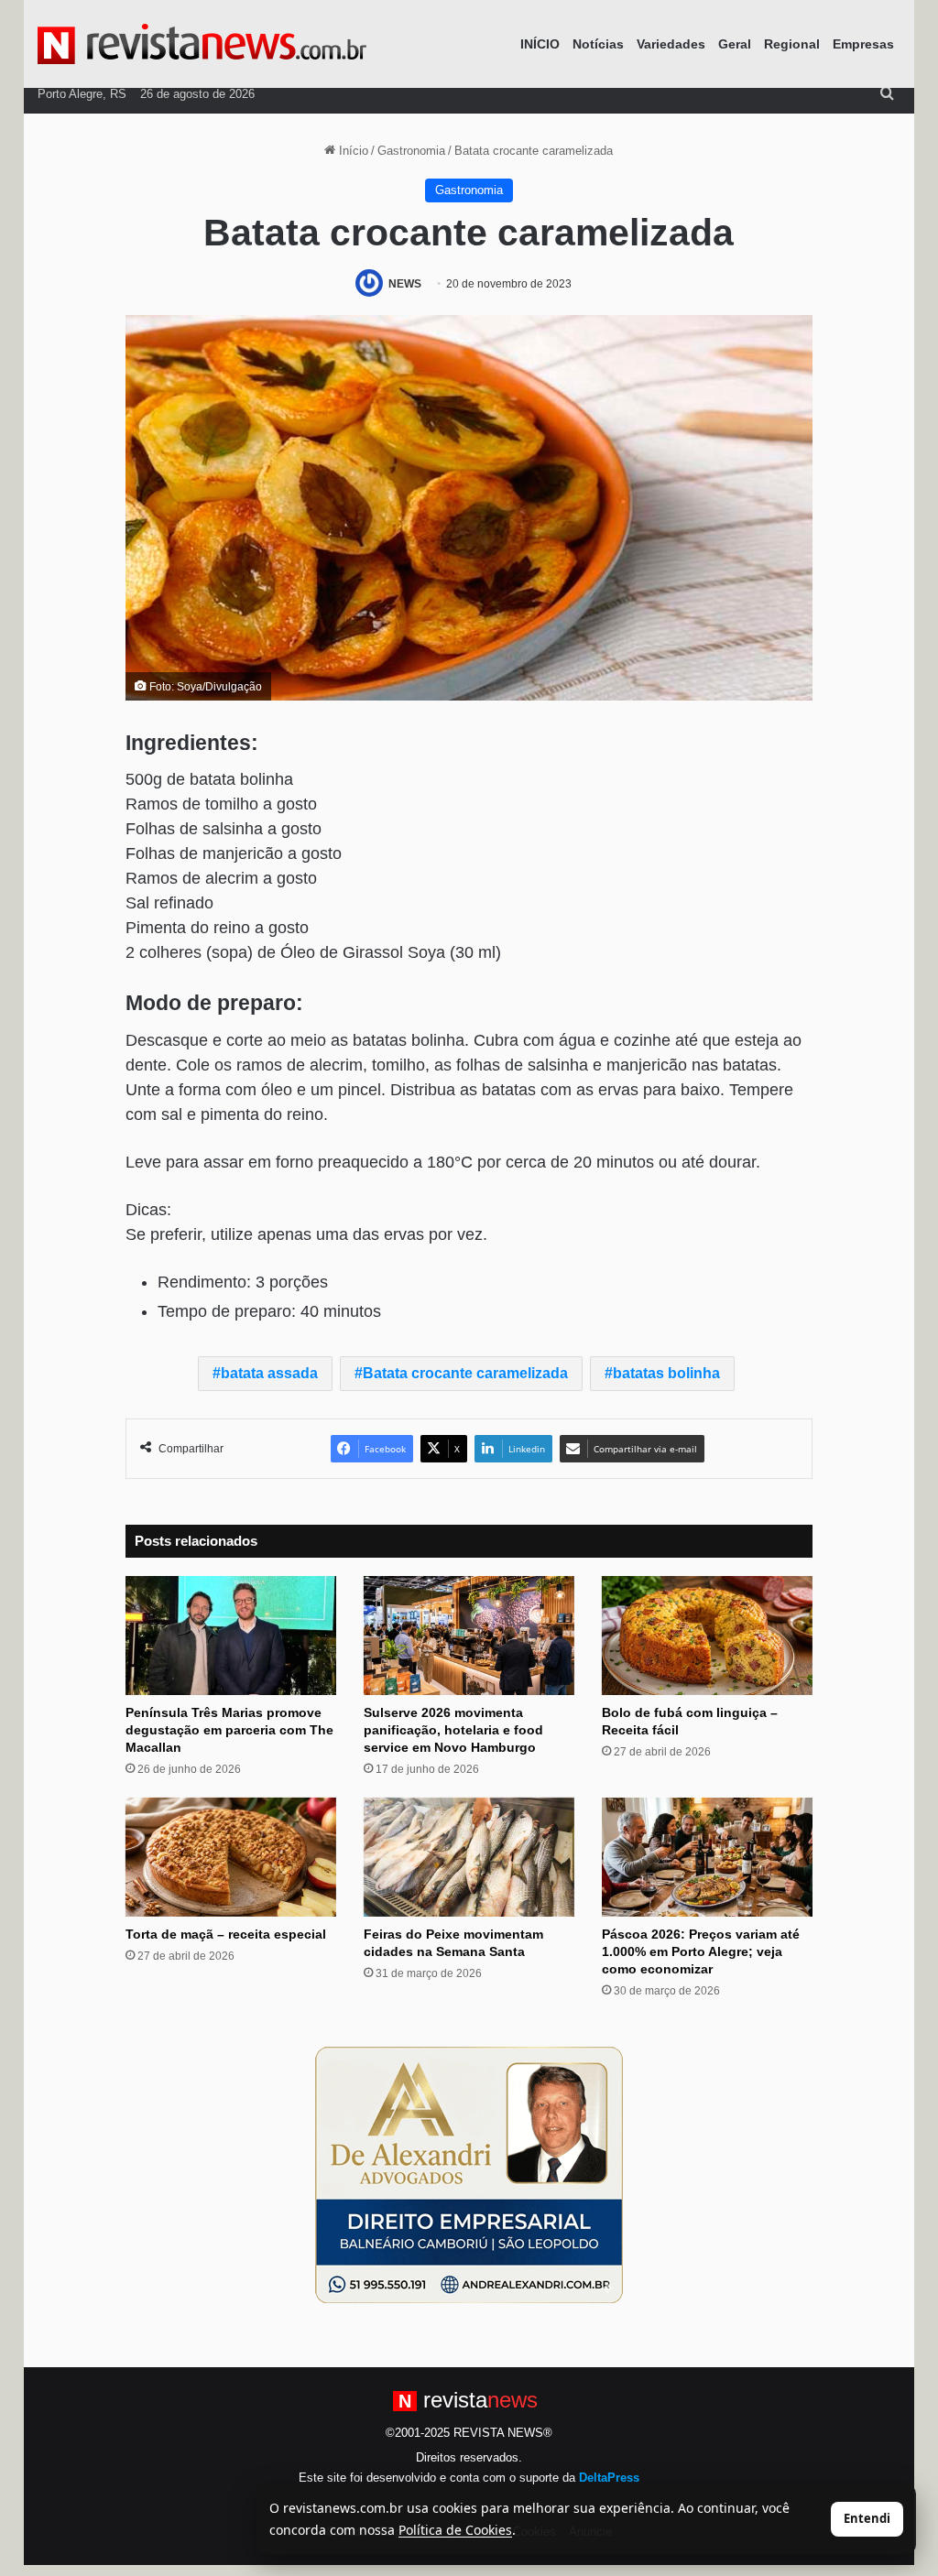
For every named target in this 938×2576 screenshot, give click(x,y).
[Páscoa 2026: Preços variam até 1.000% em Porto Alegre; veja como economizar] (707, 1857)
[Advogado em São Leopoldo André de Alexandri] (469, 2174)
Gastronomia (411, 151)
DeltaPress (609, 2478)
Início (352, 151)
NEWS (405, 284)
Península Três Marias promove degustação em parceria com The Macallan (229, 1730)
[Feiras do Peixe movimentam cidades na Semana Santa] (469, 1857)
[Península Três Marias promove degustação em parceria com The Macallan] (231, 1636)
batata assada (269, 1373)
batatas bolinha (666, 1373)
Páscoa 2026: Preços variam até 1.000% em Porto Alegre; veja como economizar (701, 1951)
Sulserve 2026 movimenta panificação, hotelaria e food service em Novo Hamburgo (453, 1730)
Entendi (867, 2518)
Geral (735, 44)
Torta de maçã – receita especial (226, 1934)
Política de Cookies (455, 2530)
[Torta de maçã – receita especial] (231, 1857)
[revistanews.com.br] (202, 44)
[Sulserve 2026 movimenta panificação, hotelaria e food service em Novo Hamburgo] (469, 1636)
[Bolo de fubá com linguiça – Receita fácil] (707, 1636)
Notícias (598, 44)
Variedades (671, 44)
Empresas (863, 44)
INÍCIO (540, 44)
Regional (792, 44)
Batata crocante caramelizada (465, 1373)
